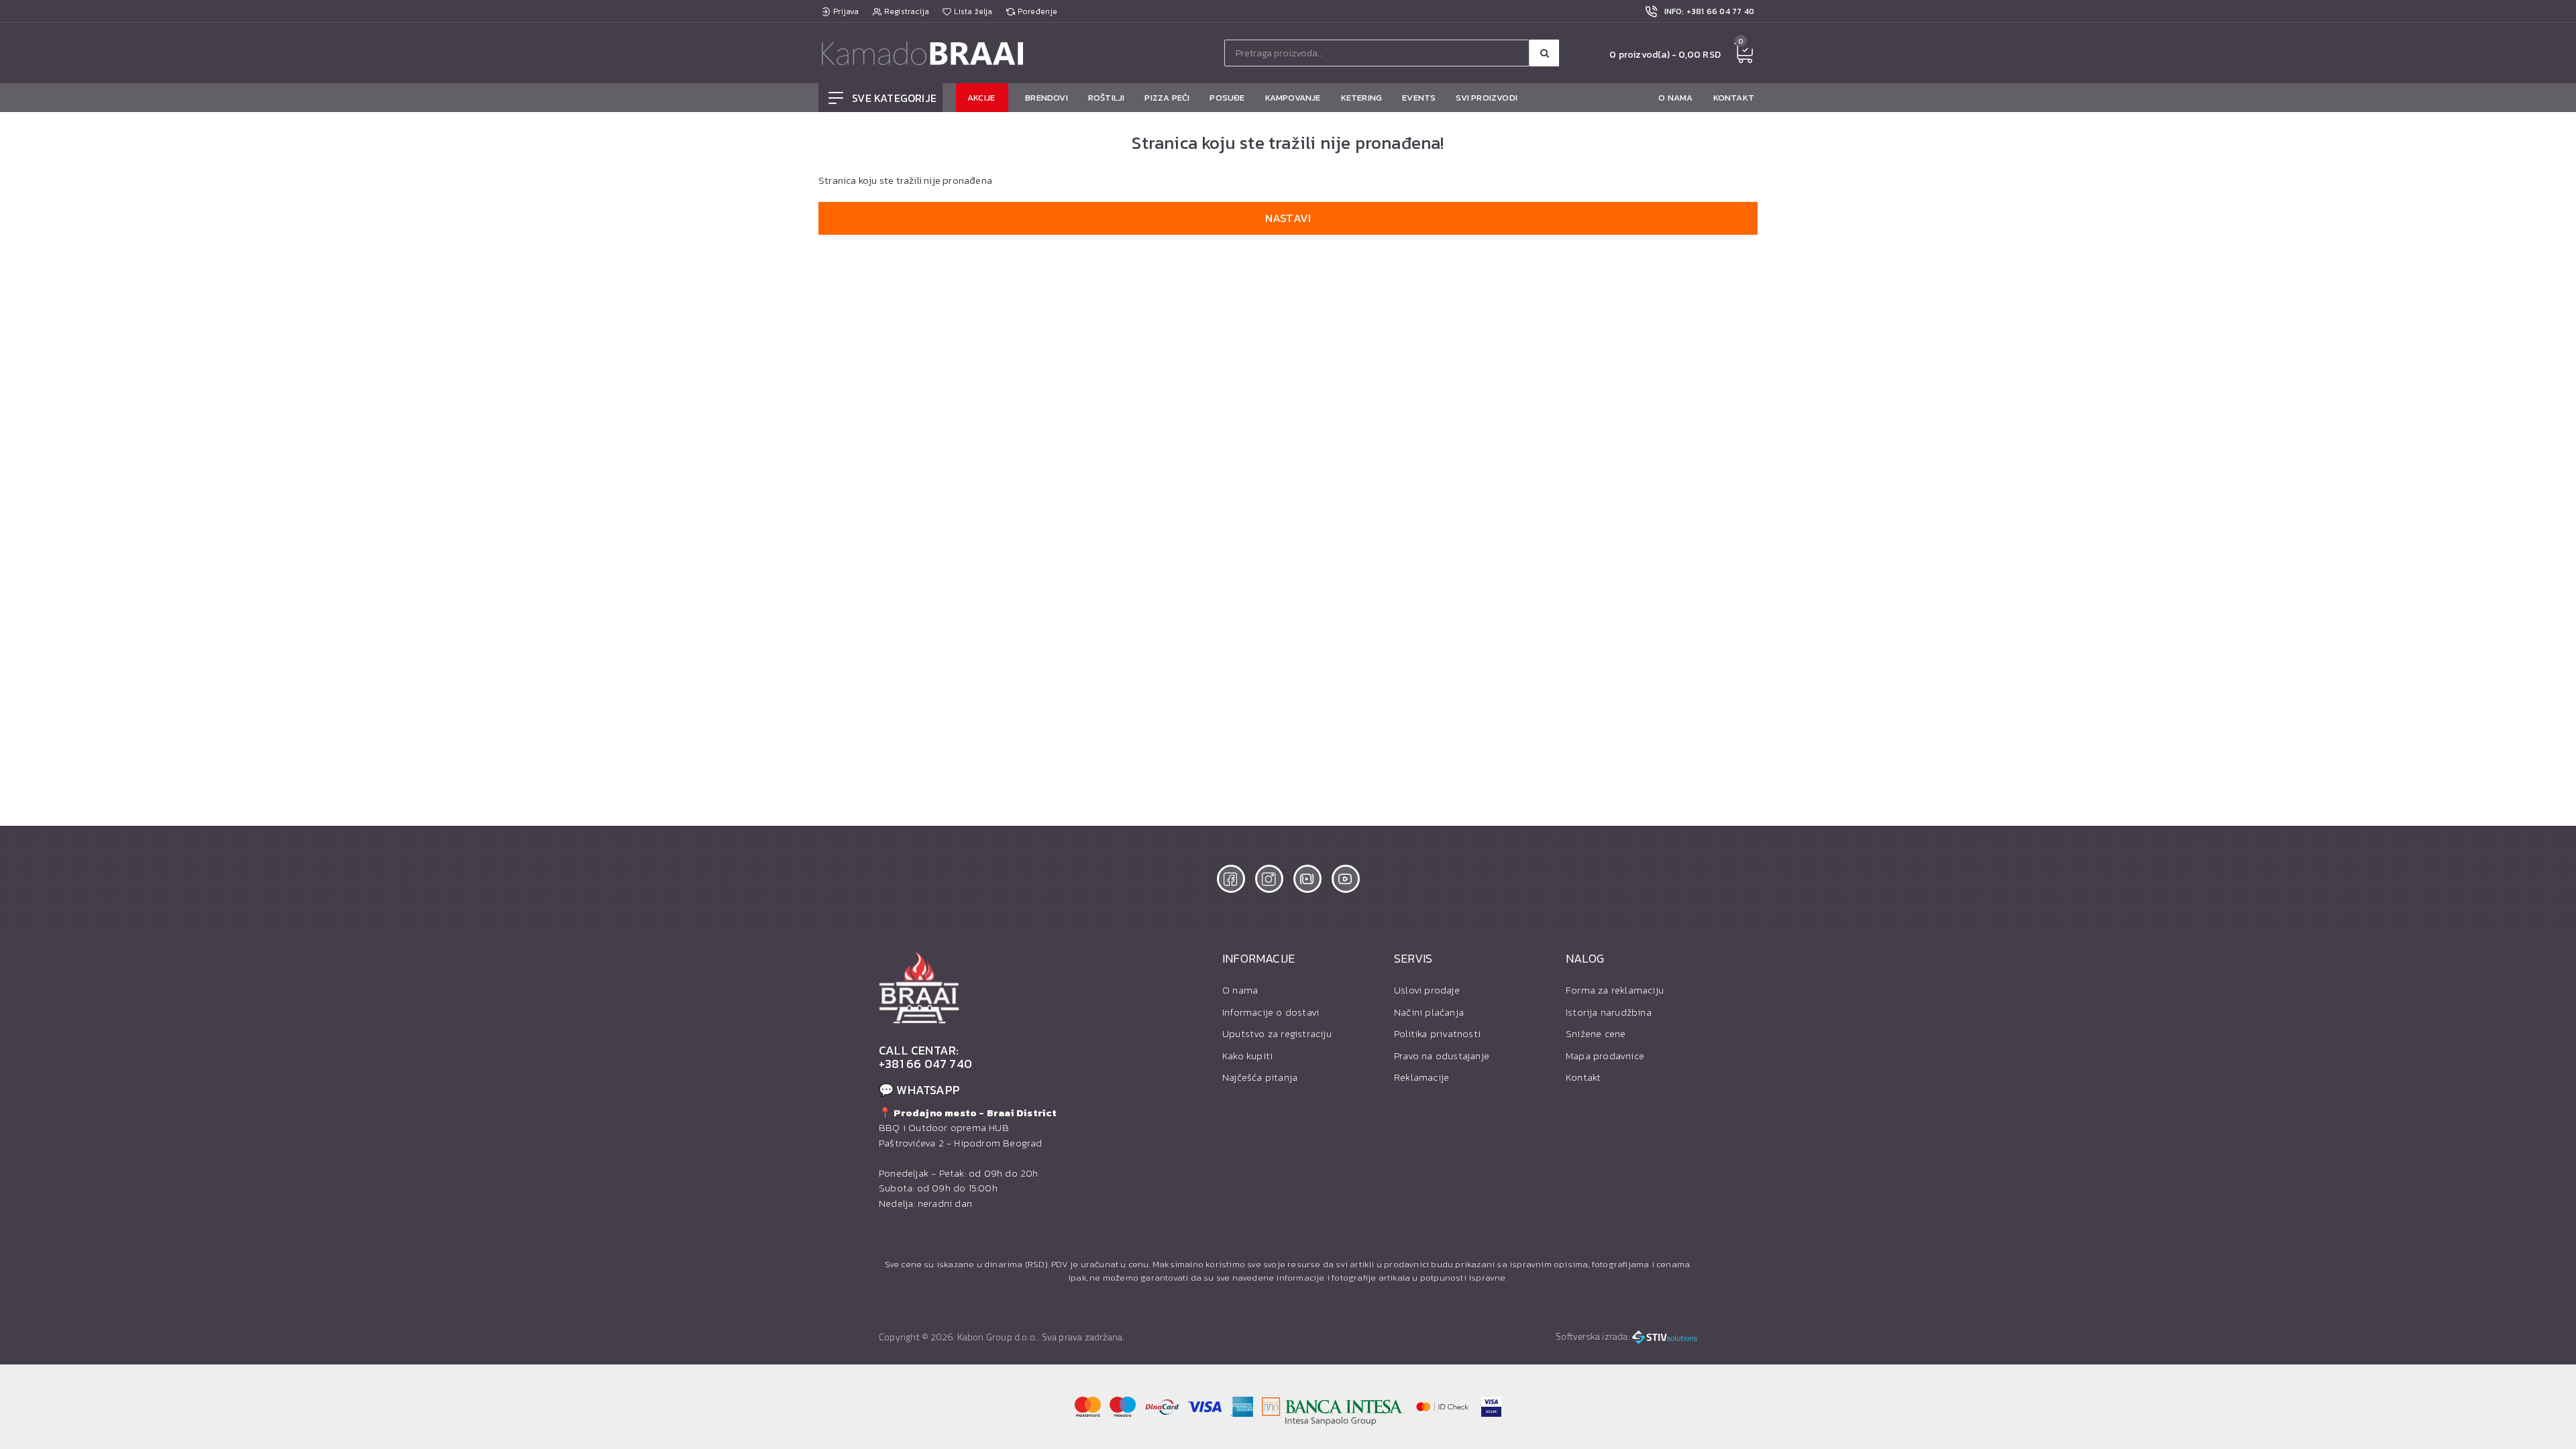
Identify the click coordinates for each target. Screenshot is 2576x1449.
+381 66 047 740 (925, 1064)
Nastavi (1288, 218)
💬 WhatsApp (919, 1090)
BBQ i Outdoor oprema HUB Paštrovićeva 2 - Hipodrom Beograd (968, 1128)
